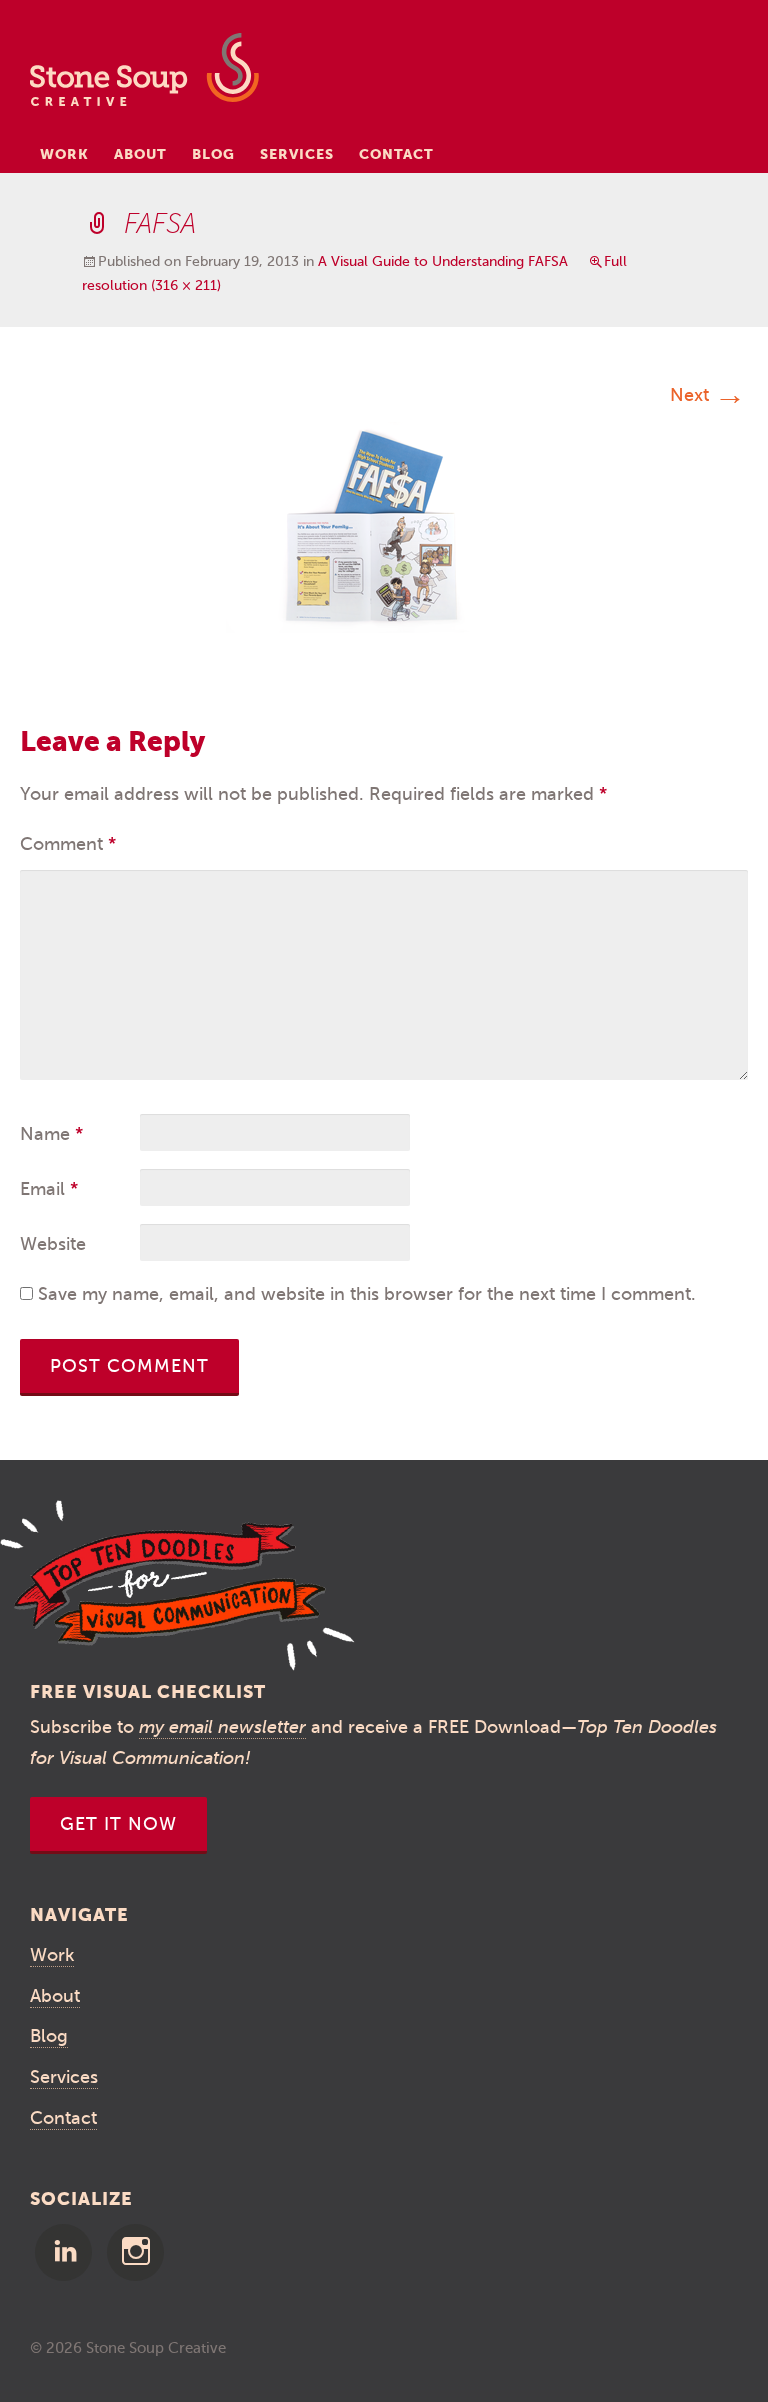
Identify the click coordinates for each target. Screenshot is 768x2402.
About (140, 154)
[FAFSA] (384, 526)
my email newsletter (222, 1727)
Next (708, 395)
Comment (68, 844)
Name (51, 1134)
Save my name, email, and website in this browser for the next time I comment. (367, 1294)
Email (49, 1189)
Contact (396, 154)
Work (64, 154)
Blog (213, 154)
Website (53, 1244)
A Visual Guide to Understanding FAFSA (443, 261)
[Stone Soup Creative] (144, 75)
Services (297, 154)
